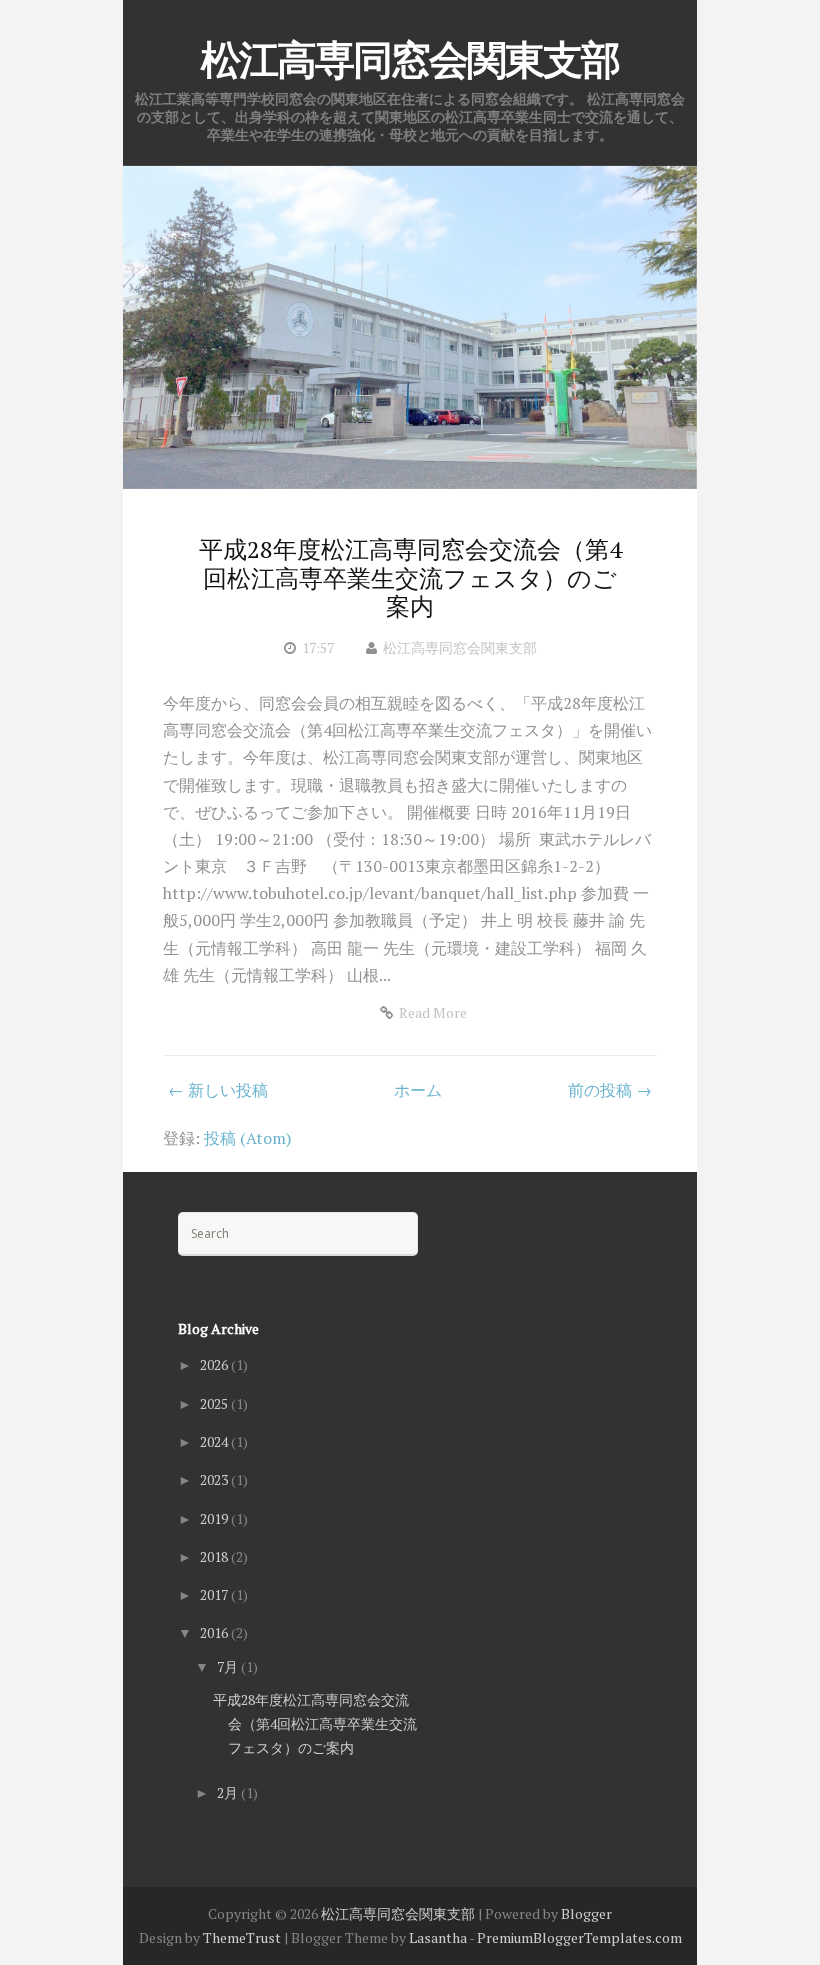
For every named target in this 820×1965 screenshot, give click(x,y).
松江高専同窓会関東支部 (410, 59)
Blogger (586, 1913)
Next (647, 325)
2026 (215, 1364)
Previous (173, 325)
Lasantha (438, 1937)
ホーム (418, 1090)
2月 (229, 1792)
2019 (215, 1518)
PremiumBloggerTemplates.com (579, 1937)
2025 (215, 1403)
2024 (215, 1441)
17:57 (318, 647)
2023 (215, 1479)
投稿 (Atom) (247, 1138)
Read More (433, 1012)
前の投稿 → (610, 1090)
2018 (215, 1556)
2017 (215, 1594)
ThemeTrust (242, 1937)
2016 (215, 1632)
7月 (229, 1666)
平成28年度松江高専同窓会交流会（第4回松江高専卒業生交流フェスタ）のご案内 (410, 578)
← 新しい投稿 (218, 1090)
